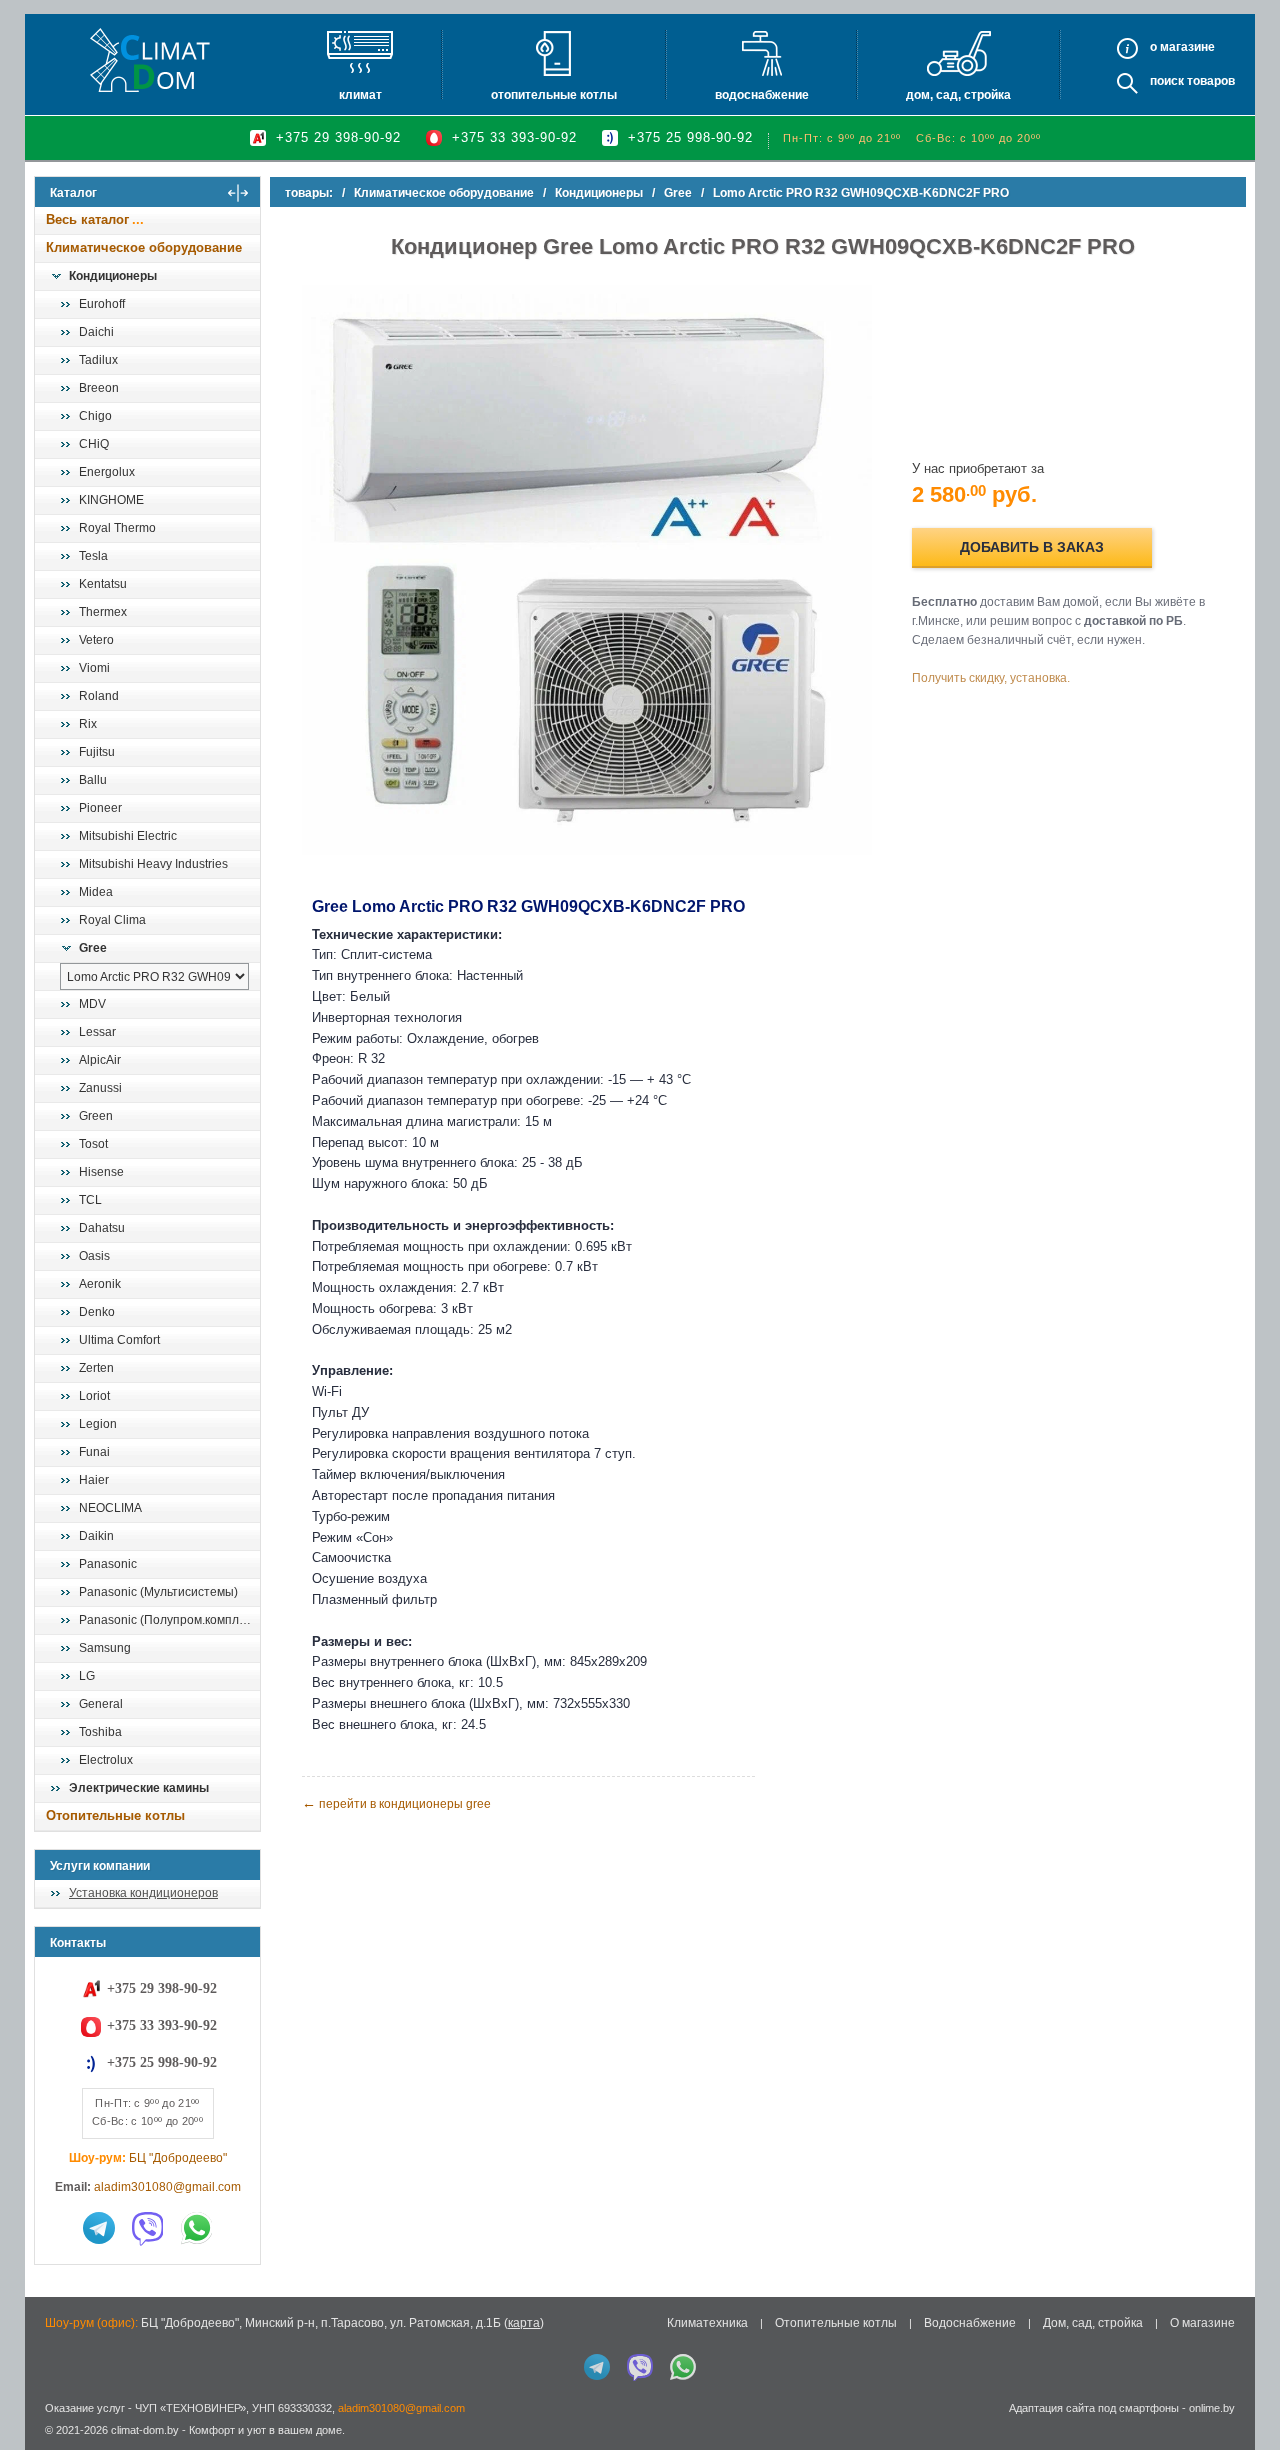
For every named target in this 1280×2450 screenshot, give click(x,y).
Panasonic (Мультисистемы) (158, 1592)
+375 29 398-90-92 (338, 137)
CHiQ (94, 444)
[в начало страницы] (1244, 2389)
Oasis (94, 1256)
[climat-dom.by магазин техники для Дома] (150, 60)
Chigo (95, 416)
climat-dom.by (145, 2430)
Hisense (101, 1172)
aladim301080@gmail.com (167, 2187)
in (52, 2445)
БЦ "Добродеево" (178, 2158)
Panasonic (108, 1564)
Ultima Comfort (119, 1340)
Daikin (96, 1536)
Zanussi (100, 1088)
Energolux (107, 472)
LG (87, 1676)
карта (524, 2323)
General (101, 1704)
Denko (97, 1312)
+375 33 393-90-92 (514, 137)
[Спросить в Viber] (148, 2228)
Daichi (96, 332)
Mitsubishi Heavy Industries (153, 864)
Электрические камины (139, 1788)
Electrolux (106, 1760)
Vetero (96, 640)
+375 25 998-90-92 (690, 137)
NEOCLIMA (110, 1508)
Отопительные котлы (554, 95)
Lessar (97, 1032)
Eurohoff (102, 304)
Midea (96, 892)
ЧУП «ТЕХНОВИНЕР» (190, 2408)
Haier (94, 1480)
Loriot (94, 1396)
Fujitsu (97, 752)
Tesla (93, 556)
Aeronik (100, 1284)
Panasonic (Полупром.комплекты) (169, 1620)
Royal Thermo (117, 528)
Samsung (105, 1648)
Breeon (99, 388)
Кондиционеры (113, 276)
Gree (93, 948)
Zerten (96, 1368)
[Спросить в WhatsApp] (197, 2228)
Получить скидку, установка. (991, 678)
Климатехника (707, 2323)
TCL (90, 1200)
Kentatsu (103, 584)
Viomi (94, 668)
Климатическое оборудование (144, 247)
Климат (360, 95)
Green (96, 1116)
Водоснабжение (762, 95)
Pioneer (100, 808)
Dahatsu (102, 1228)
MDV (92, 1004)
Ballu (93, 780)
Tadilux (98, 360)
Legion (98, 1424)
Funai (94, 1452)
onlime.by (1212, 2408)
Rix (88, 724)
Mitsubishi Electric (128, 836)
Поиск (1167, 81)
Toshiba (100, 1732)
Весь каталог (87, 219)
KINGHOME (111, 500)
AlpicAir (100, 1060)
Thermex (103, 612)
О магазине (1202, 2323)
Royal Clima (112, 920)
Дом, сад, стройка (958, 95)
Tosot (93, 1144)
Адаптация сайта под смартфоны (1094, 2408)
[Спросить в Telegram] (99, 2228)
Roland (99, 696)
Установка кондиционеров (143, 1893)
